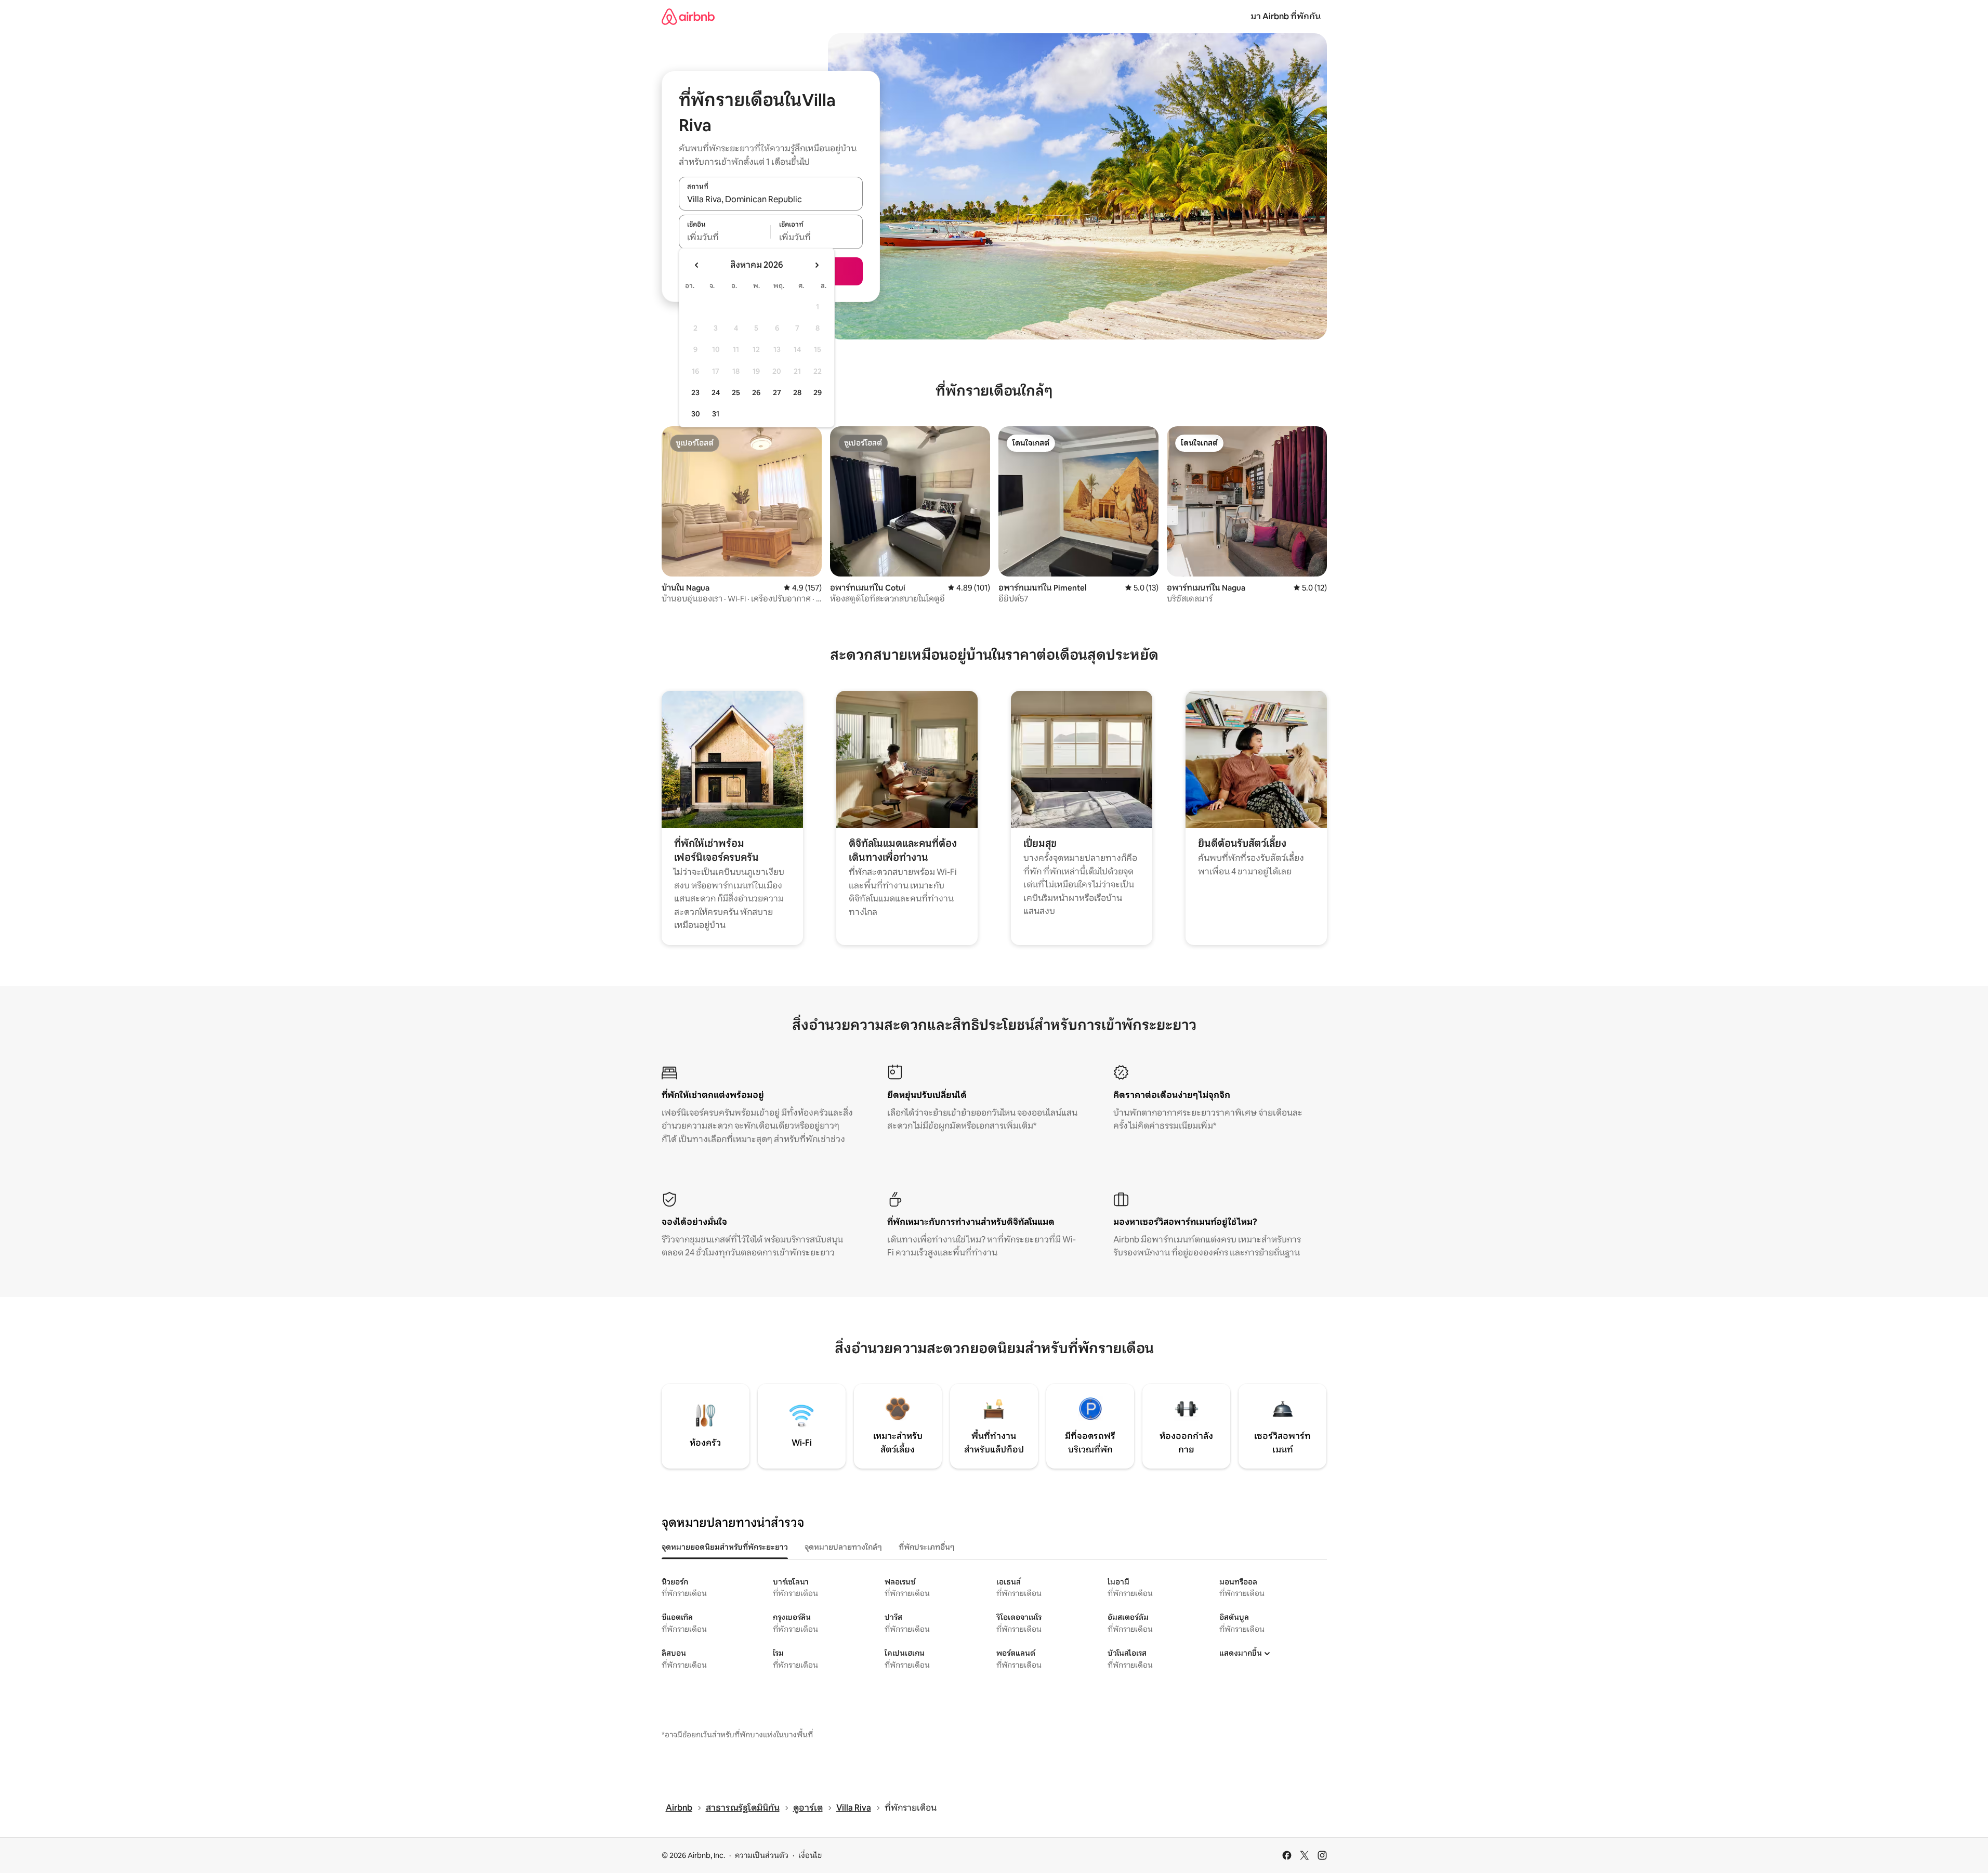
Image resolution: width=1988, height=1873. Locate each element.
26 (756, 392)
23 (695, 392)
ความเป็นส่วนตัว (762, 1855)
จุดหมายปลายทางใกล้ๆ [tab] (843, 1547)
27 (777, 392)
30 (696, 414)
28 (797, 392)
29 (818, 392)
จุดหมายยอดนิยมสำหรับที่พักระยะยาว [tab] (725, 1547)
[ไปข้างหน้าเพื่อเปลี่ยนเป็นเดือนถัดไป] (817, 265)
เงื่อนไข (810, 1855)
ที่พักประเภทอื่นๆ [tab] (927, 1547)
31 (716, 414)
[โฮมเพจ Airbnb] (688, 16)
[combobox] (771, 199)
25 (736, 392)
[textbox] (725, 238)
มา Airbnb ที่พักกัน (1286, 16)
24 (716, 392)
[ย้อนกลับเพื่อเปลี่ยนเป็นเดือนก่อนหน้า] (697, 265)
